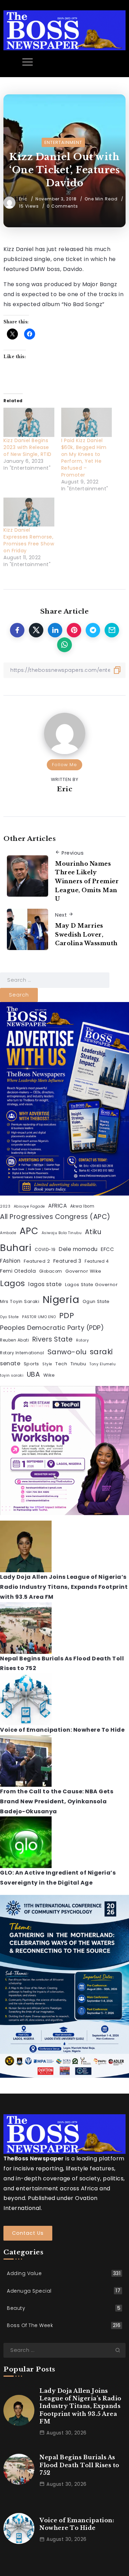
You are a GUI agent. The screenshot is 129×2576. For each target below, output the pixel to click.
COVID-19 (45, 1250)
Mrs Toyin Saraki (20, 1301)
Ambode (8, 1233)
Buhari (16, 1248)
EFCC (107, 1249)
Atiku (93, 1232)
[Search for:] (55, 980)
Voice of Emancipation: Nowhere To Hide (62, 1730)
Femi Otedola (18, 1271)
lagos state (45, 1284)
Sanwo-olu (67, 1352)
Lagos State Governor (91, 1285)
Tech (61, 1364)
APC (29, 1231)
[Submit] (120, 2350)
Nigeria (61, 1299)
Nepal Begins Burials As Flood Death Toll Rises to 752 (79, 2465)
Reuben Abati (14, 1340)
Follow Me (64, 765)
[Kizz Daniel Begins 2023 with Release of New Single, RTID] (29, 422)
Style (47, 1364)
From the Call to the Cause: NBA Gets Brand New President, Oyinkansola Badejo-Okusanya (57, 1801)
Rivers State (53, 1339)
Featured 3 (67, 1261)
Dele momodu (78, 1249)
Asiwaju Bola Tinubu (62, 1233)
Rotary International (22, 1353)
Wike (49, 1375)
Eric (24, 199)
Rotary (82, 1340)
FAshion (10, 1261)
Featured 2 (37, 1261)
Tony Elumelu (103, 1364)
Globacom (51, 1271)
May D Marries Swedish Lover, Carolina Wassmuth (86, 934)
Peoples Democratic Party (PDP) (52, 1328)
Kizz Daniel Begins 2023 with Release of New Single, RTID (28, 447)
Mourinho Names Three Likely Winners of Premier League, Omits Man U (87, 881)
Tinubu (78, 1364)
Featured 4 (97, 1261)
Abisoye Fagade (29, 1206)
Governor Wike (83, 1271)
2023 (5, 1206)
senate (10, 1363)
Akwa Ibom (82, 1206)
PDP (67, 1316)
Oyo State (9, 1317)
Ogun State (96, 1301)
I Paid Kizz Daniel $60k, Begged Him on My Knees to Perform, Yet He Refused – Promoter (84, 458)
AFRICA (57, 1206)
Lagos (13, 1283)
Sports (31, 1364)
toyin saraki (12, 1375)
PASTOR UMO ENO (39, 1317)
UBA (34, 1374)
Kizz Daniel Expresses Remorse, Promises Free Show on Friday (29, 540)
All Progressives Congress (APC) (55, 1217)
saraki (101, 1352)
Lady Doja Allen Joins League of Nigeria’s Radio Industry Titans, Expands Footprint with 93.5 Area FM (64, 1587)
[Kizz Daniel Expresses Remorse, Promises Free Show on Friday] (29, 512)
